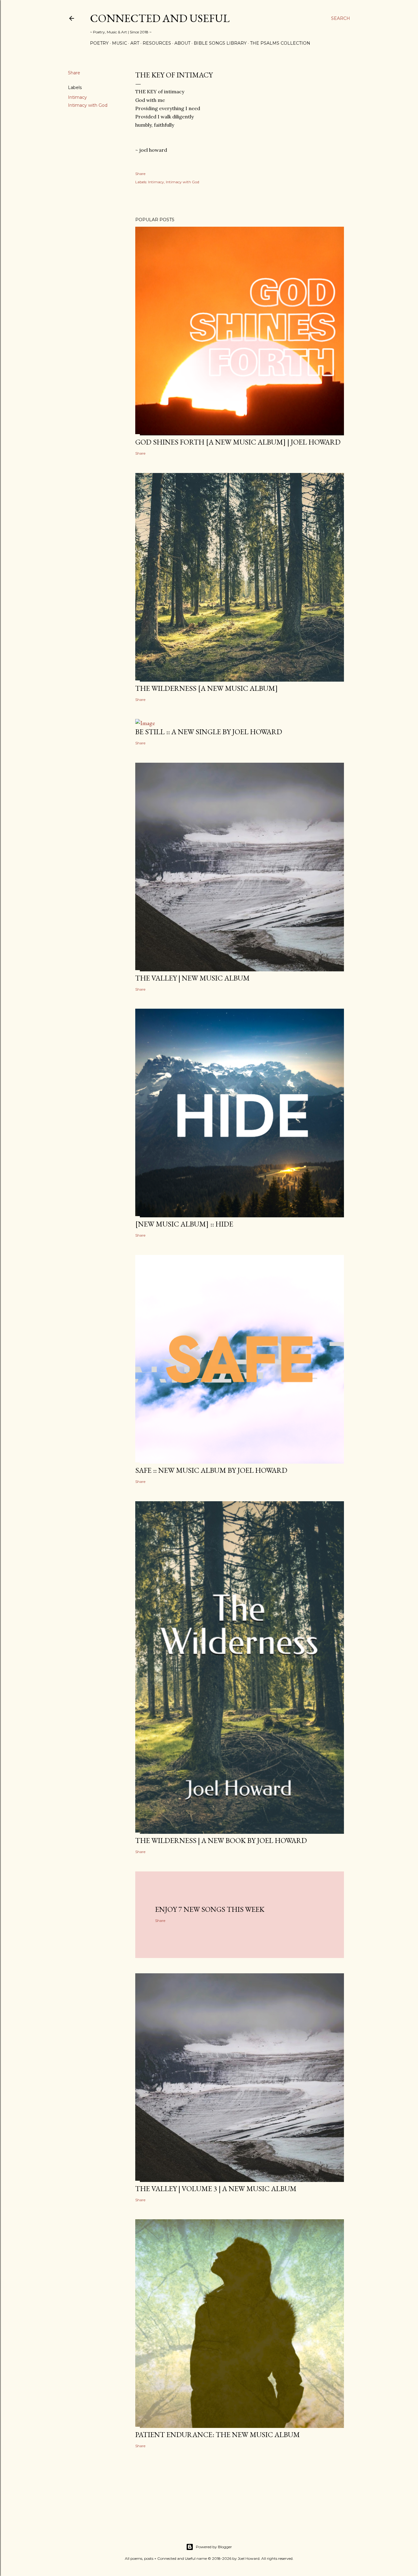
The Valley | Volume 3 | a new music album (216, 2189)
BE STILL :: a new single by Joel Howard (209, 732)
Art (135, 43)
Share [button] (74, 73)
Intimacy (77, 97)
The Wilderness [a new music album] (207, 688)
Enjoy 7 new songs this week (210, 1909)
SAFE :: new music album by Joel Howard (211, 1470)
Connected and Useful (160, 18)
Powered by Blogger (214, 2547)
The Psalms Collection (280, 43)
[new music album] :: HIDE (184, 1224)
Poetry (99, 43)
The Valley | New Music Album (192, 978)
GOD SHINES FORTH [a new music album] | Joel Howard (238, 442)
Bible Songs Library (220, 43)
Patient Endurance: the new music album (218, 2435)
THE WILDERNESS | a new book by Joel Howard (221, 1840)
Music (119, 43)
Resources (157, 43)
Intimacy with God (88, 105)
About (182, 43)
